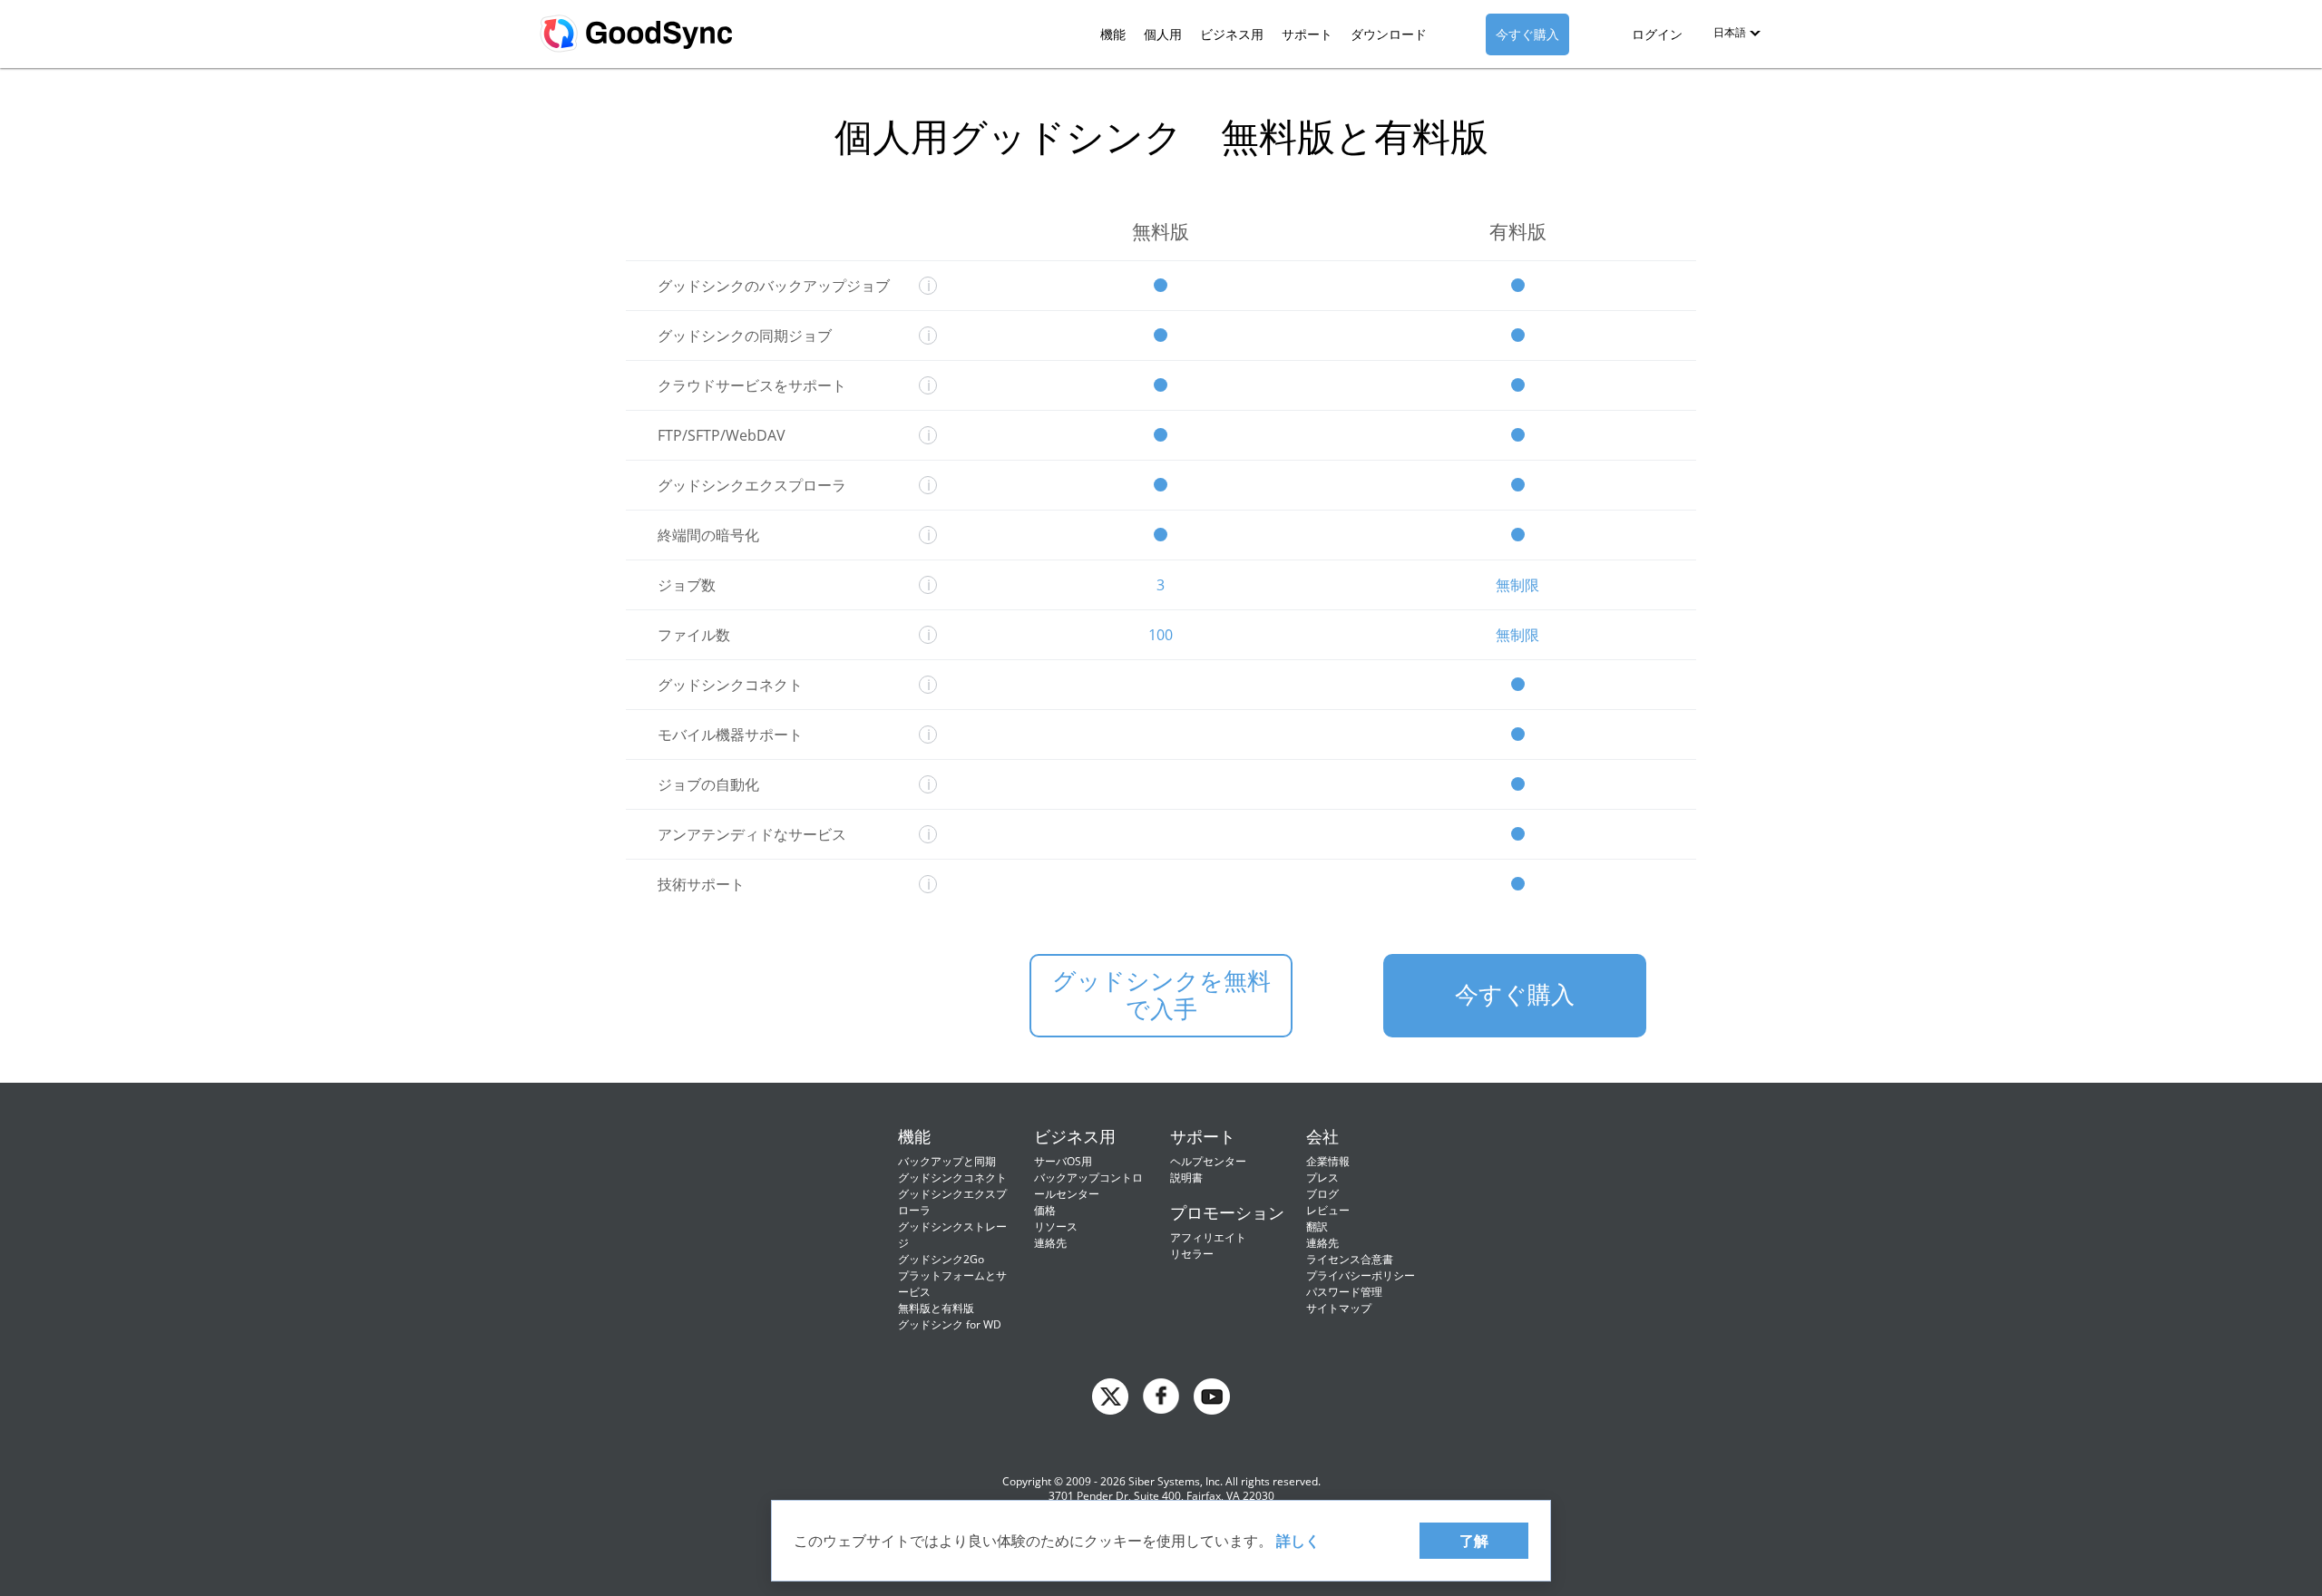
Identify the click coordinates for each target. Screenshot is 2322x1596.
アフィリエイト (1208, 1237)
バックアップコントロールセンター (1088, 1186)
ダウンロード (1389, 34)
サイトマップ (1339, 1308)
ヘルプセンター (1208, 1161)
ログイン (1657, 34)
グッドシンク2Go (941, 1259)
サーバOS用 (1063, 1161)
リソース (1056, 1226)
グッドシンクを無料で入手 (1161, 995)
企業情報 (1328, 1161)
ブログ (1322, 1194)
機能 (1113, 34)
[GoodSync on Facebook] (1161, 1395)
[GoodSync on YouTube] (1212, 1395)
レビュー (1328, 1210)
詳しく (1298, 1541)
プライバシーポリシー (1361, 1275)
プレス (1322, 1178)
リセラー (1192, 1254)
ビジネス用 (1232, 34)
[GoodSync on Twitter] (1110, 1395)
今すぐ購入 (1527, 34)
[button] (1737, 32)
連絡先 (1050, 1243)
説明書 (1186, 1178)
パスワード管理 (1344, 1292)
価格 (1045, 1210)
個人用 (1163, 34)
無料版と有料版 (936, 1308)
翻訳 (1317, 1226)
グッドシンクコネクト (952, 1178)
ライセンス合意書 (1350, 1259)
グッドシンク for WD (950, 1324)
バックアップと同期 (947, 1161)
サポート (1307, 34)
